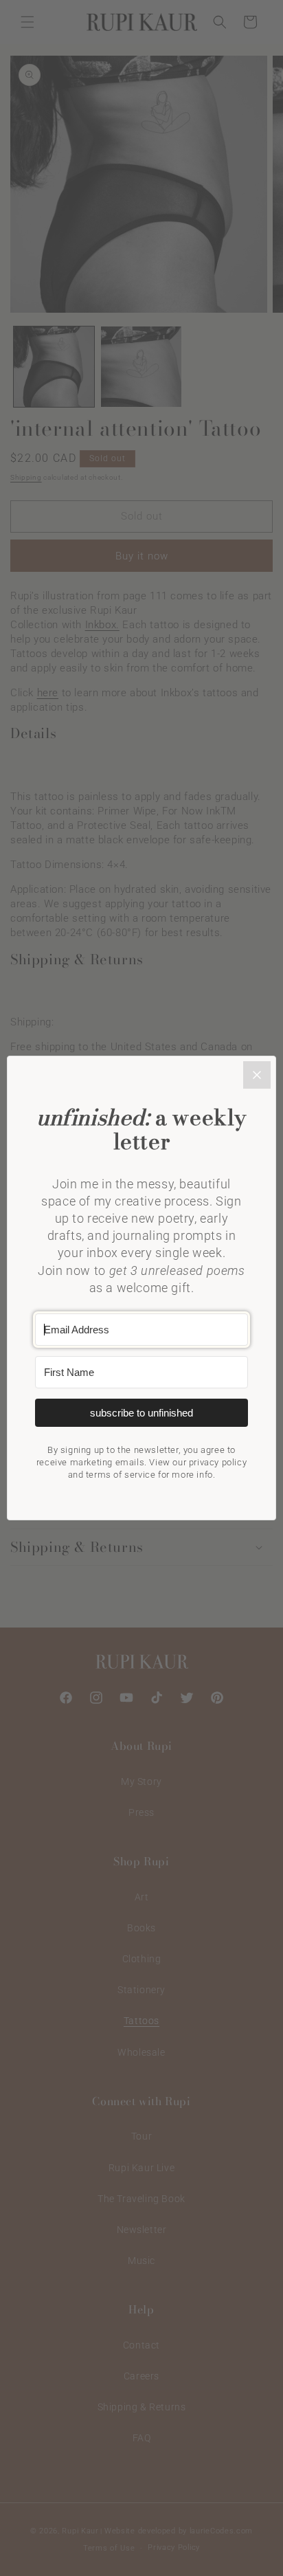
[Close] (257, 1075)
